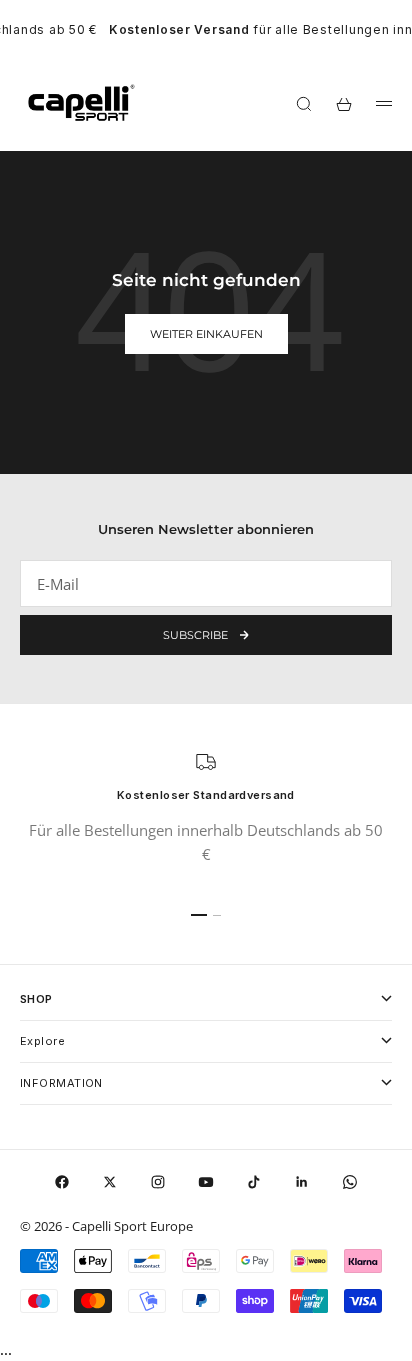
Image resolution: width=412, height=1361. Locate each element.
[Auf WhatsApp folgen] (350, 1182)
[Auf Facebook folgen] (62, 1182)
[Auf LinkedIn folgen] (302, 1182)
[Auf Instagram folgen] (158, 1182)
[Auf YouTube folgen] (206, 1182)
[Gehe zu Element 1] (199, 915)
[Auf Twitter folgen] (110, 1182)
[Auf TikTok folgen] (254, 1182)
